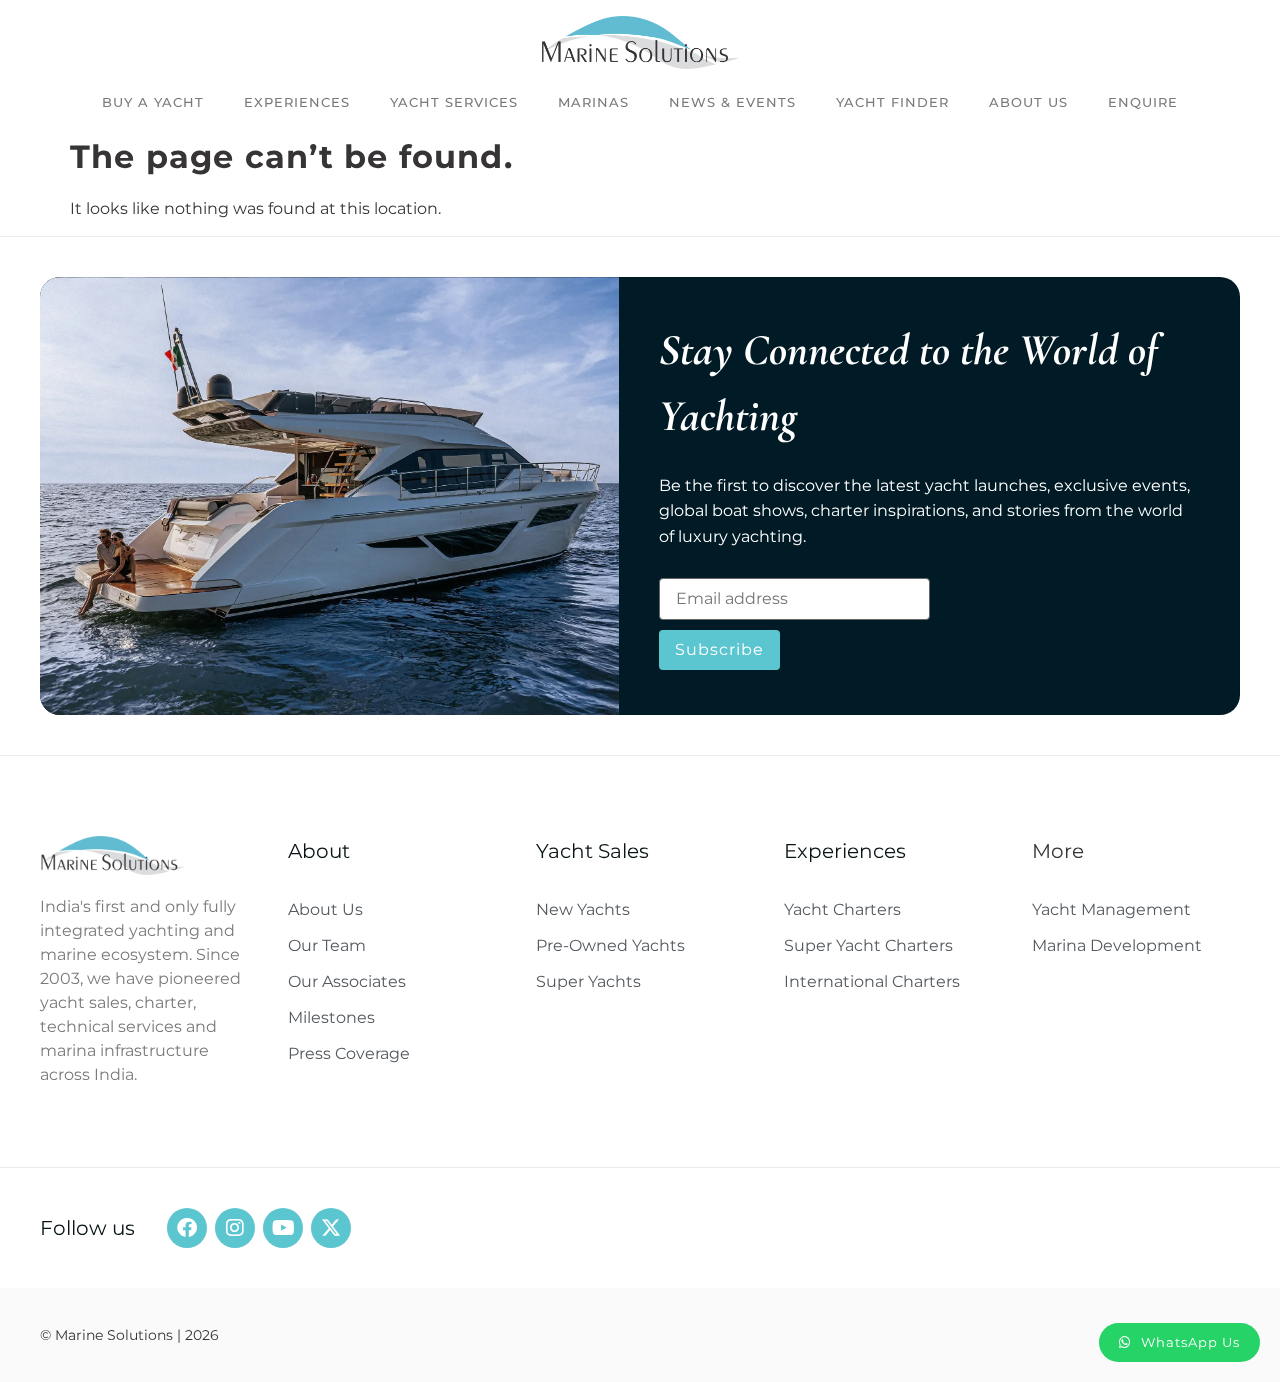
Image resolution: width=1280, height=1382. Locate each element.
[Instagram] (235, 1228)
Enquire (1143, 102)
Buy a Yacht (153, 102)
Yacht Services (454, 102)
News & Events (732, 102)
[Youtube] (283, 1228)
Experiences (297, 102)
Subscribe (719, 649)
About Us (1028, 102)
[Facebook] (187, 1228)
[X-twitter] (331, 1228)
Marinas (593, 102)
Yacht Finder (892, 102)
